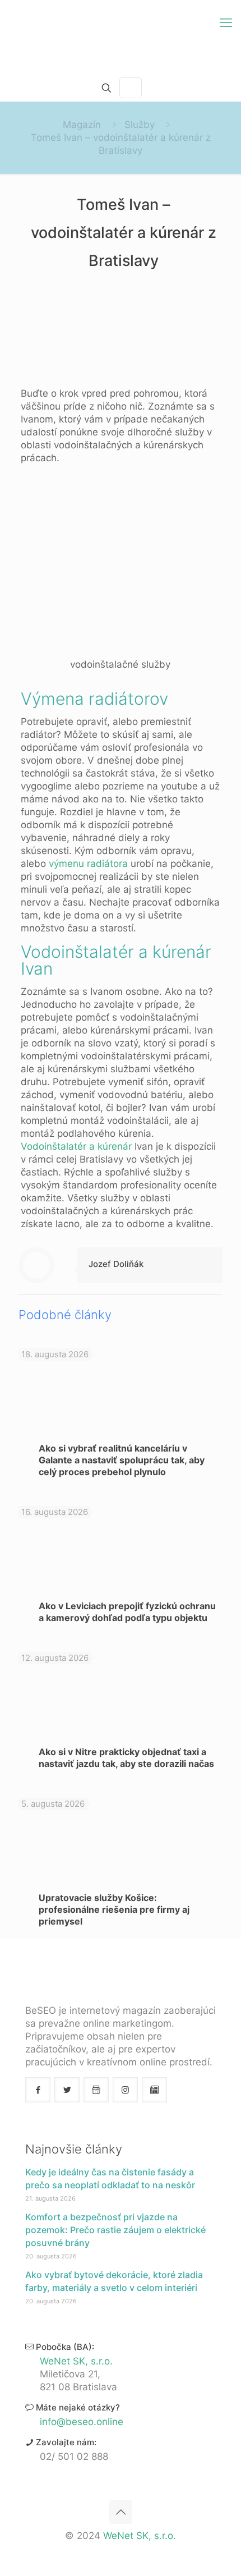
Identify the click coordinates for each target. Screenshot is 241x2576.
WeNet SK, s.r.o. (76, 2361)
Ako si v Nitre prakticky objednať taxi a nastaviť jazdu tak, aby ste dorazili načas (126, 1758)
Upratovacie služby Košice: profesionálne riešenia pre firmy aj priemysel (114, 1909)
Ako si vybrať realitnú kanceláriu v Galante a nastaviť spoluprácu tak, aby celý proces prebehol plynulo (122, 1460)
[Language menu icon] (131, 88)
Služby (140, 125)
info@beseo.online (82, 2422)
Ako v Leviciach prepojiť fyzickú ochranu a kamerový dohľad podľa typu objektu (127, 1612)
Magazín (82, 125)
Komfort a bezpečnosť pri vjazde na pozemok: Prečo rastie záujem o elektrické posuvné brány (115, 2230)
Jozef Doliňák (116, 1264)
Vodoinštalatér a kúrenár (76, 1146)
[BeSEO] (121, 37)
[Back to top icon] (121, 2512)
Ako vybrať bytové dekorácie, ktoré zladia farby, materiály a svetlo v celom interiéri (114, 2281)
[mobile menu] (226, 22)
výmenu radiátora (88, 864)
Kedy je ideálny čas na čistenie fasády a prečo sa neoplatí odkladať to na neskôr (110, 2178)
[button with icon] (38, 2090)
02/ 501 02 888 (74, 2456)
